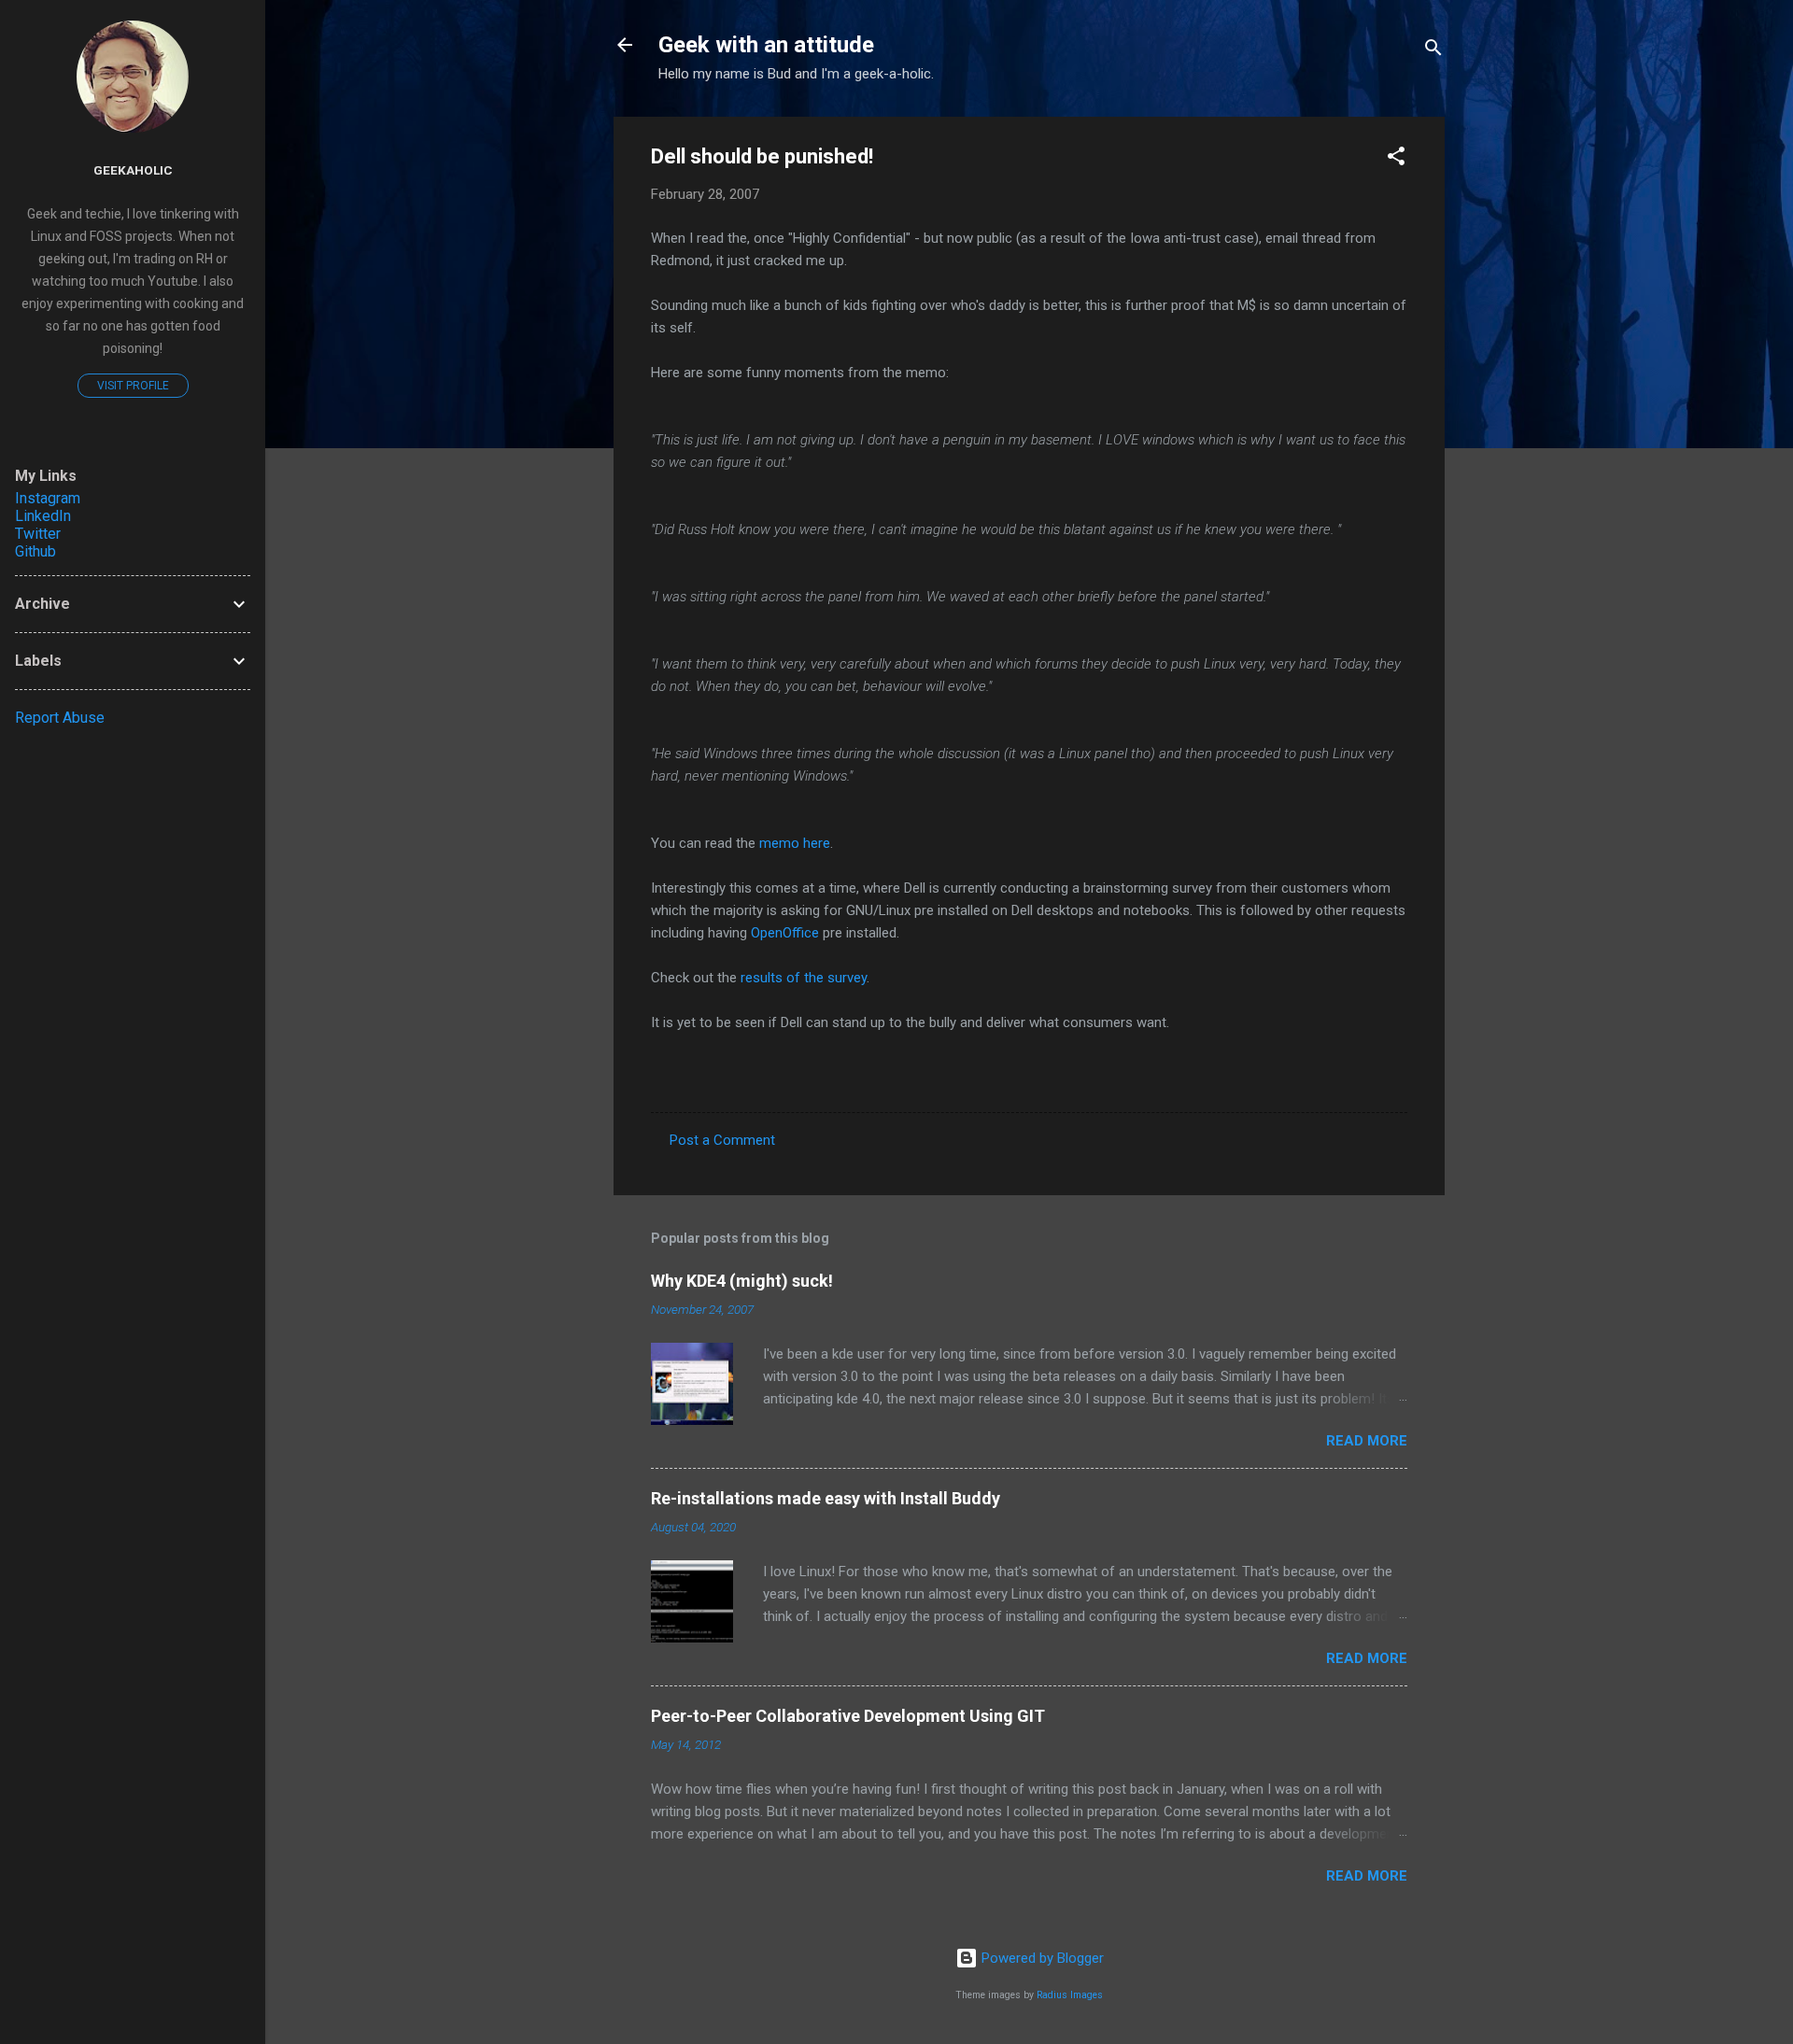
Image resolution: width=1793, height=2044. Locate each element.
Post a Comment (722, 1140)
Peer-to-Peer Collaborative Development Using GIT (848, 1716)
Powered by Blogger (1041, 1958)
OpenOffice (785, 933)
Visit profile (133, 386)
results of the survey (804, 978)
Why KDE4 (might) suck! (742, 1281)
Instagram (48, 498)
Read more (1367, 1441)
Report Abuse (60, 718)
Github (35, 551)
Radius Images (1070, 1995)
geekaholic (133, 170)
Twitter (38, 534)
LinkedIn (43, 516)
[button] (1396, 159)
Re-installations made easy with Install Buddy (826, 1498)
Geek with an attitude (766, 45)
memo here (795, 843)
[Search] (1433, 51)
